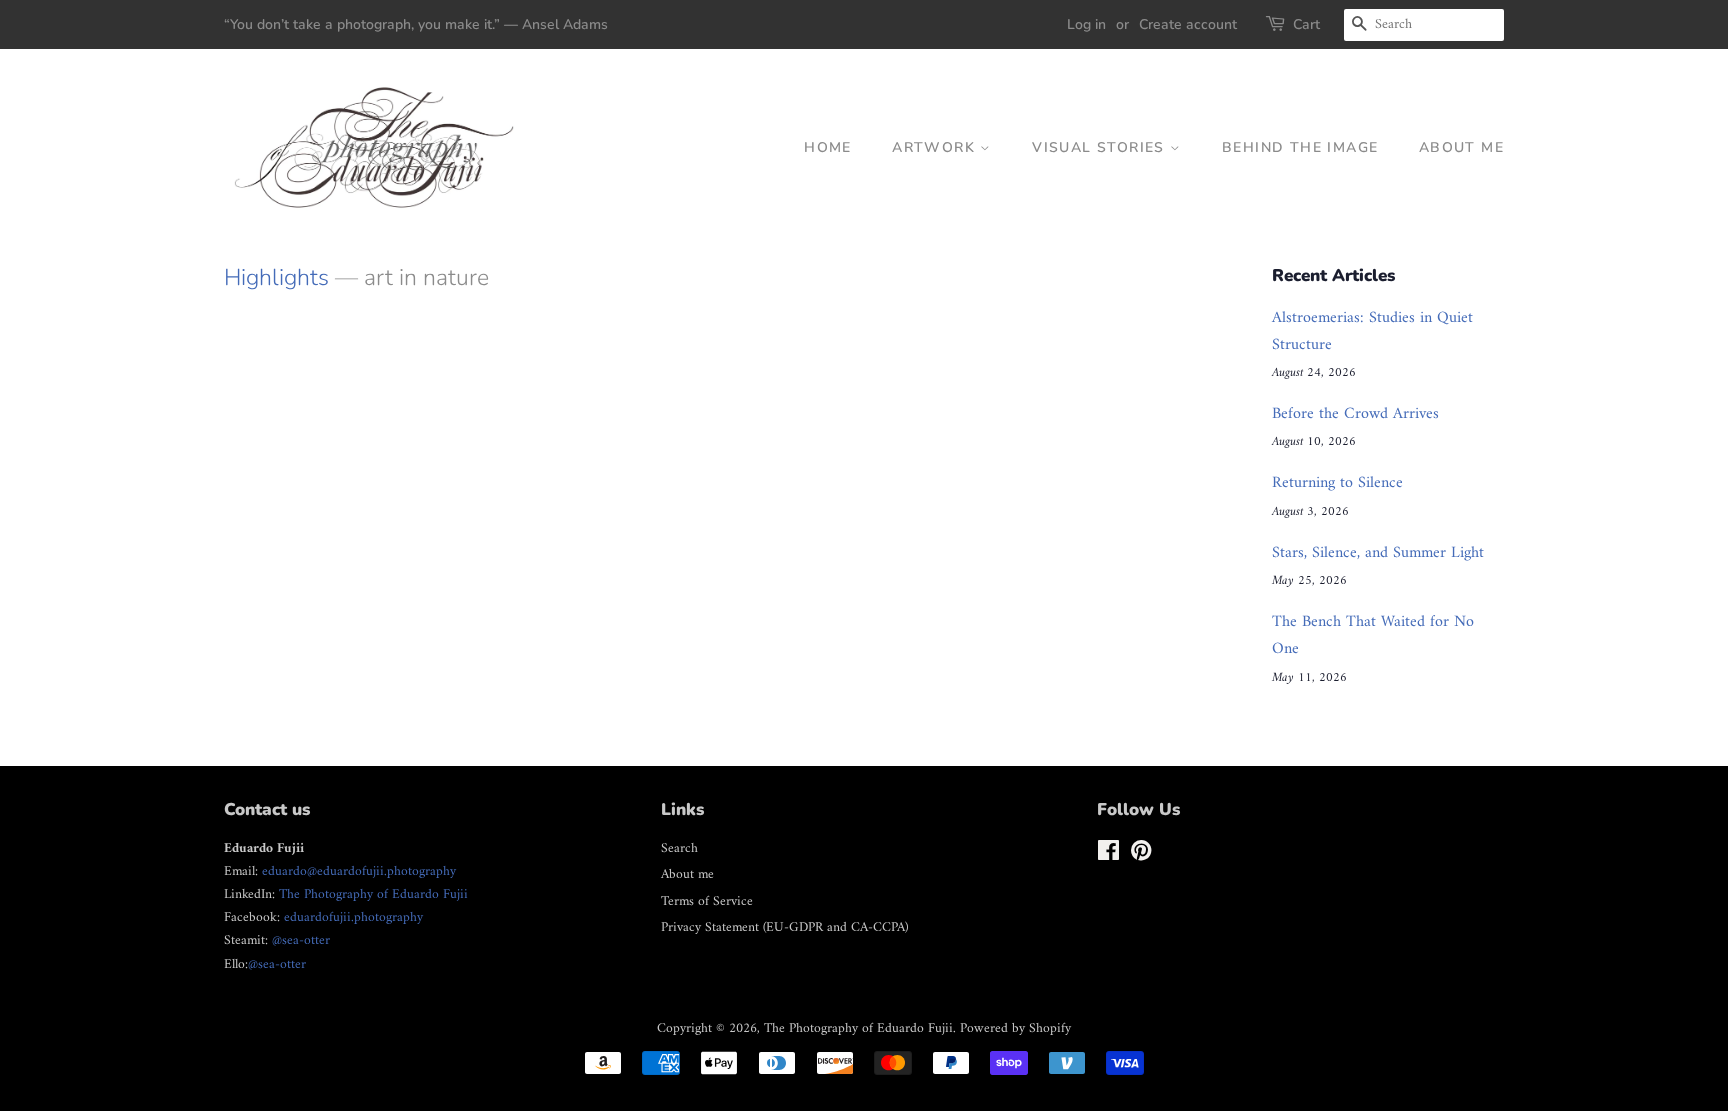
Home (828, 147)
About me (1461, 147)
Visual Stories (1101, 147)
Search (679, 849)
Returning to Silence (1337, 483)
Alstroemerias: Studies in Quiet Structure (1372, 331)
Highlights (276, 277)
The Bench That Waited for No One (1373, 635)
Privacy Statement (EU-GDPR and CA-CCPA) (784, 928)
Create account (1188, 24)
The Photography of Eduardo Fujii (373, 895)
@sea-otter (301, 941)
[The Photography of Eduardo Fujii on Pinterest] (1141, 856)
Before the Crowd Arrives (1355, 414)
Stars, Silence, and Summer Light (1378, 553)
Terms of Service (707, 902)
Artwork (936, 147)
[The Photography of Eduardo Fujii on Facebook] (1108, 856)
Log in (1086, 24)
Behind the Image (1300, 147)
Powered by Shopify (1015, 1029)
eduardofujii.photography (353, 918)
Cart (1306, 24)
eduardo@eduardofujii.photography (359, 872)
